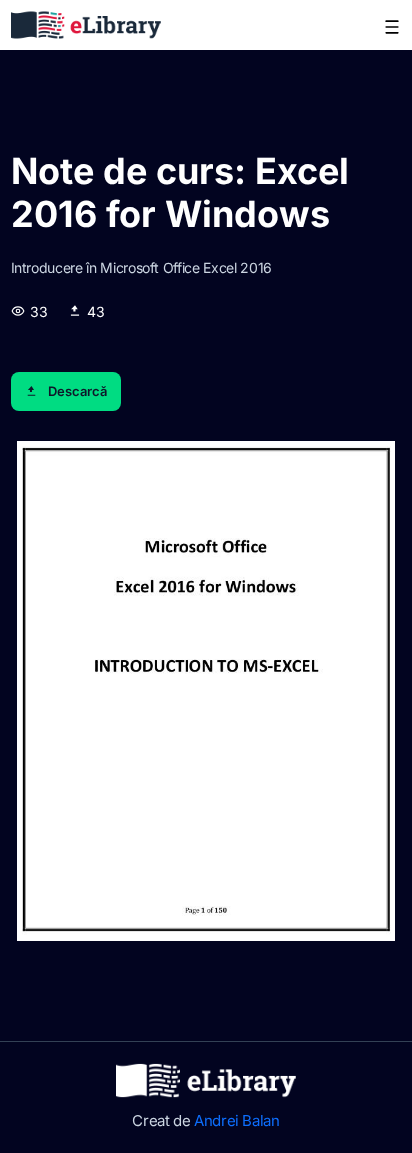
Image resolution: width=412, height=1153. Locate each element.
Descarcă (77, 391)
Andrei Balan (237, 1120)
